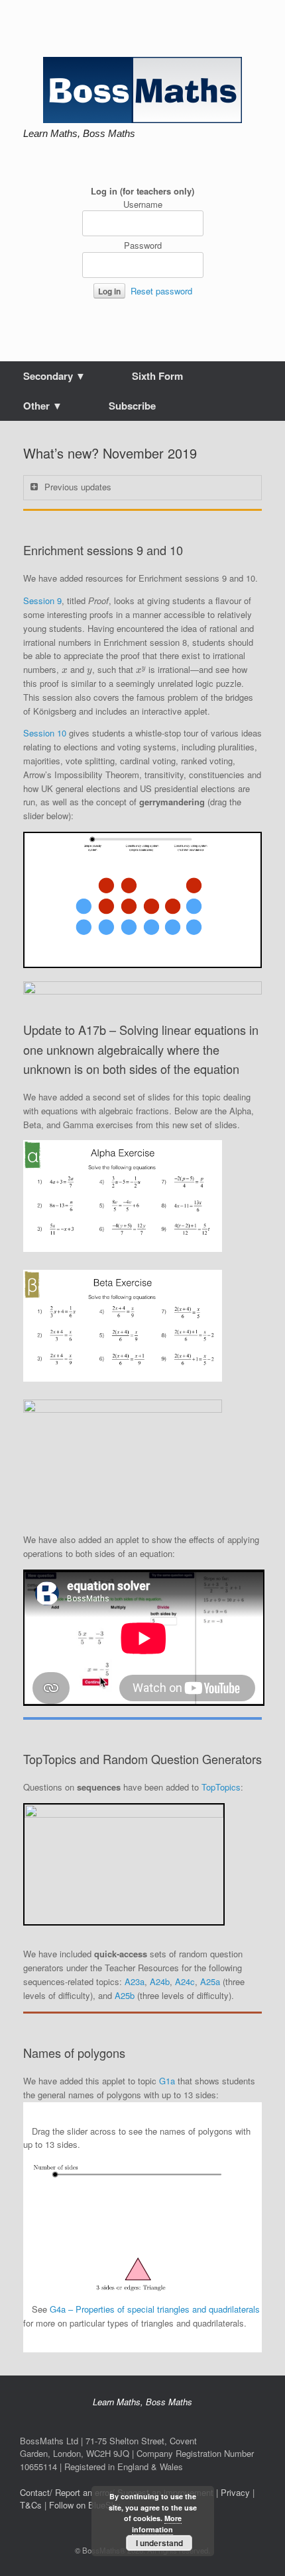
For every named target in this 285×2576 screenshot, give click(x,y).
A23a (135, 1981)
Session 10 (45, 733)
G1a (167, 2081)
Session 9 (42, 600)
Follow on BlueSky (85, 2505)
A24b (160, 1981)
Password (143, 245)
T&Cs (31, 2505)
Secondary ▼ (54, 376)
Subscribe (132, 406)
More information (157, 2524)
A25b (125, 1995)
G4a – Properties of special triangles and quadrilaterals (155, 2309)
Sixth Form (157, 376)
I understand (159, 2543)
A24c (185, 1981)
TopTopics (221, 1787)
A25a (210, 1981)
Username (143, 204)
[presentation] (65, 671)
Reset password (161, 291)
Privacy (235, 2492)
